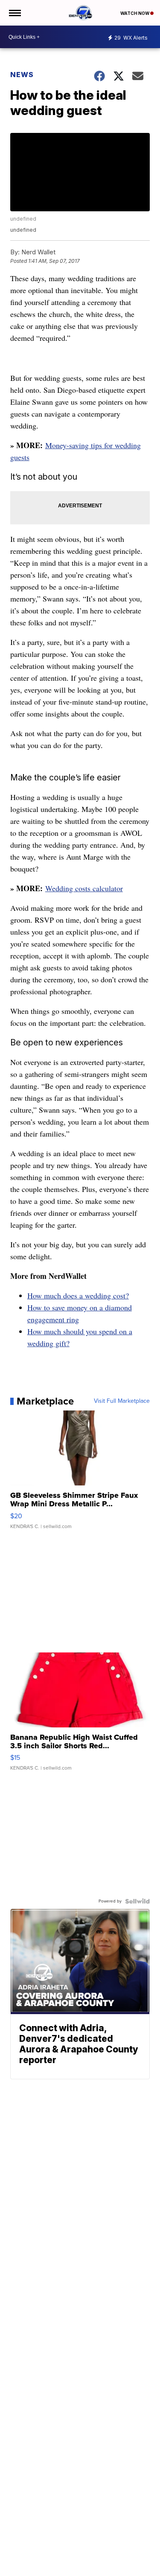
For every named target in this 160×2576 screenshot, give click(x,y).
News (22, 75)
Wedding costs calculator (84, 888)
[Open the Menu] (14, 13)
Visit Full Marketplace (122, 1401)
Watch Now (135, 13)
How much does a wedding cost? (78, 1295)
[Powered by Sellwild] (137, 1901)
